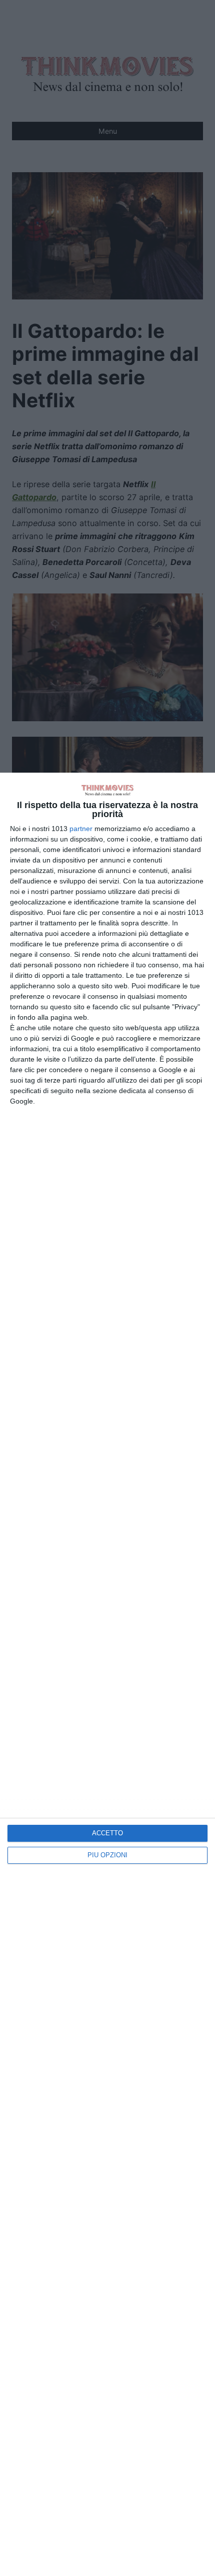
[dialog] (107, 1674)
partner (81, 829)
